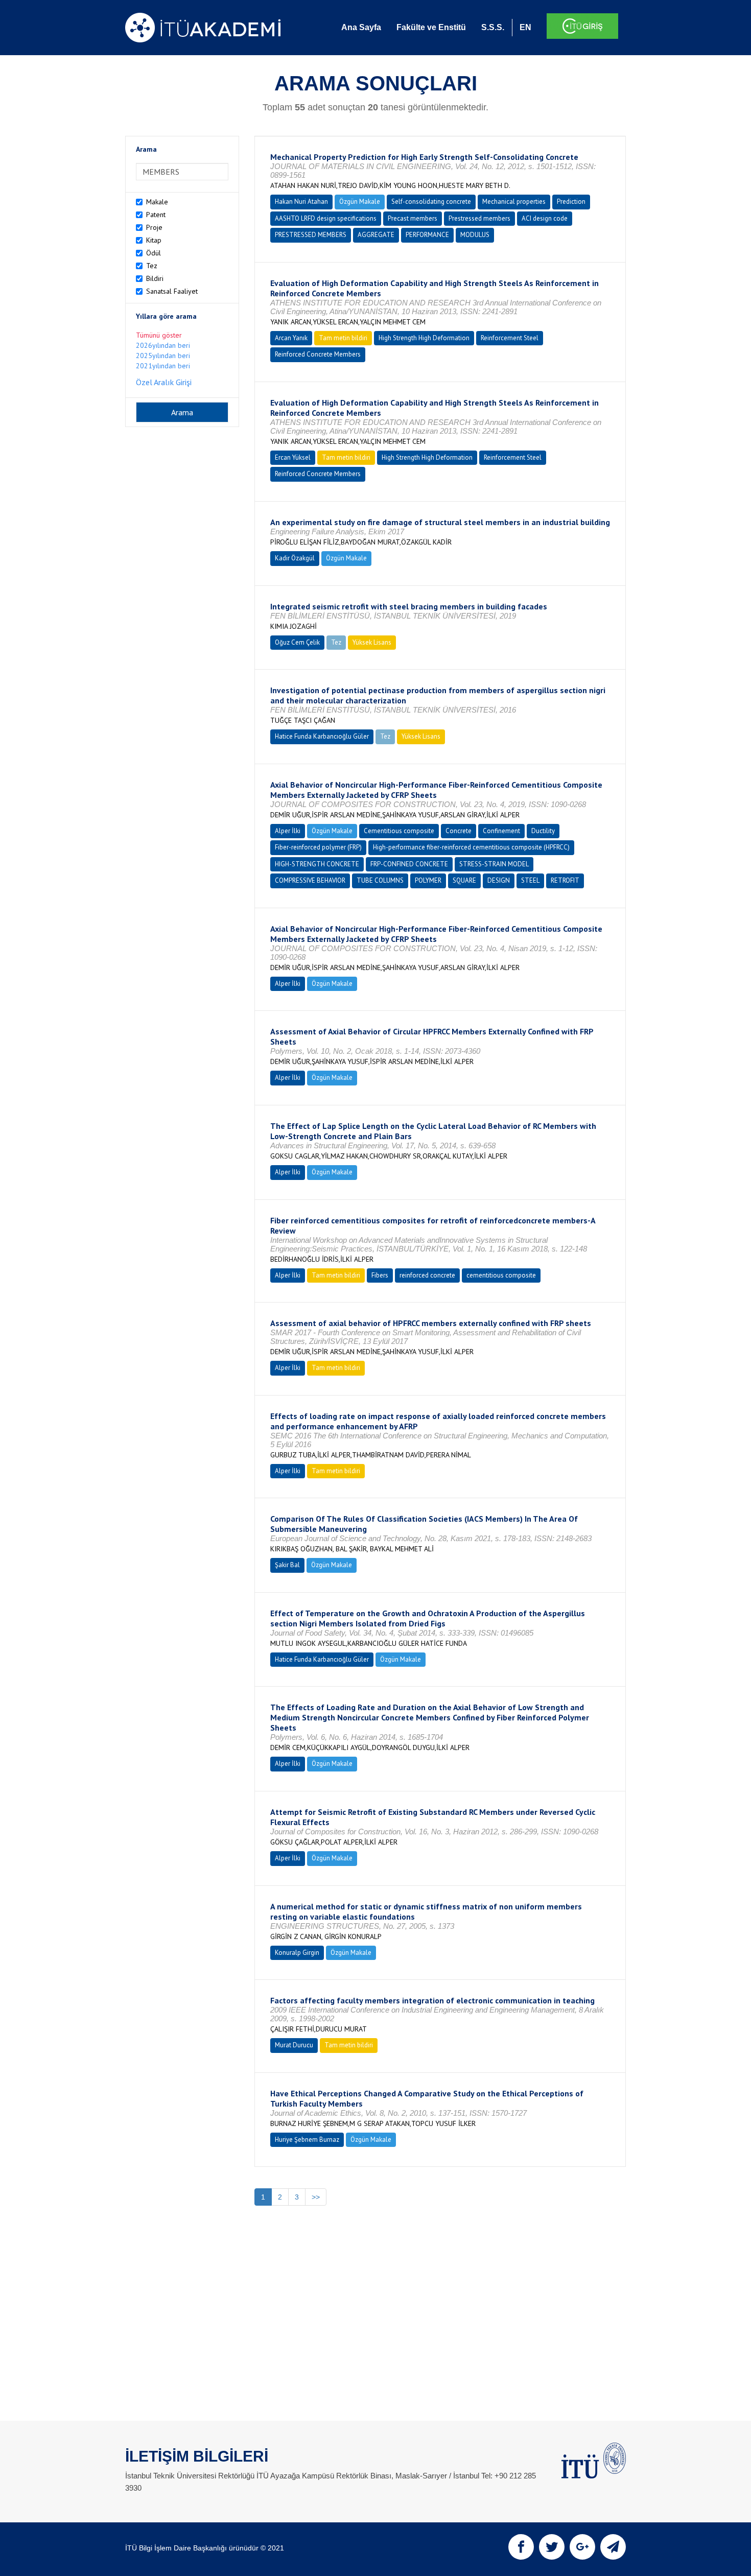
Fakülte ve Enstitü (431, 27)
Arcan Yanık (291, 338)
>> (316, 2197)
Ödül (154, 253)
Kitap (154, 240)
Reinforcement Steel (510, 338)
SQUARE (464, 880)
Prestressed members (479, 218)
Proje (154, 227)
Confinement (501, 831)
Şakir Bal (287, 1565)
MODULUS (475, 235)
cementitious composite (501, 1275)
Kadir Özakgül (295, 558)
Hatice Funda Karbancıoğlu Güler (322, 736)
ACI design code (545, 218)
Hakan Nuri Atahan (301, 202)
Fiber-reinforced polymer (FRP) (318, 847)
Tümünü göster (159, 335)
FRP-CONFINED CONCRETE (409, 864)
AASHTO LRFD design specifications (326, 218)
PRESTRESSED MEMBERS (311, 235)
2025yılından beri (163, 356)
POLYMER (428, 880)
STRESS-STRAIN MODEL (494, 864)
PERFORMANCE (427, 235)
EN (525, 27)
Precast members (413, 218)
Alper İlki (288, 831)
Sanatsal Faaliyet (172, 291)
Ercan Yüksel (293, 457)
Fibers (380, 1275)
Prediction (571, 202)
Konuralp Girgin (297, 1953)
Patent (156, 215)
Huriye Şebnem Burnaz (307, 2140)
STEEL (530, 880)
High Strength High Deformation (424, 338)
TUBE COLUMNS (380, 880)
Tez (152, 266)
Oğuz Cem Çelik (297, 642)
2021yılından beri (163, 366)
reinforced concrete (427, 1275)
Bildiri (155, 278)
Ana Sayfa (361, 27)
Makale (157, 202)
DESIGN (499, 880)
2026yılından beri (163, 345)
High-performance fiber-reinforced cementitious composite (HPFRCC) (471, 847)
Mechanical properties (514, 202)
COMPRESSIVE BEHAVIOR (310, 880)
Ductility (543, 831)
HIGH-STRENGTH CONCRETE (317, 864)
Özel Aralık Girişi (164, 382)
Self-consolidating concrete (431, 202)
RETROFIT (565, 880)
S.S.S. (493, 27)
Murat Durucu (294, 2045)
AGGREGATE (376, 235)
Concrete (459, 831)
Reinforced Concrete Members (318, 354)
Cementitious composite (399, 831)
